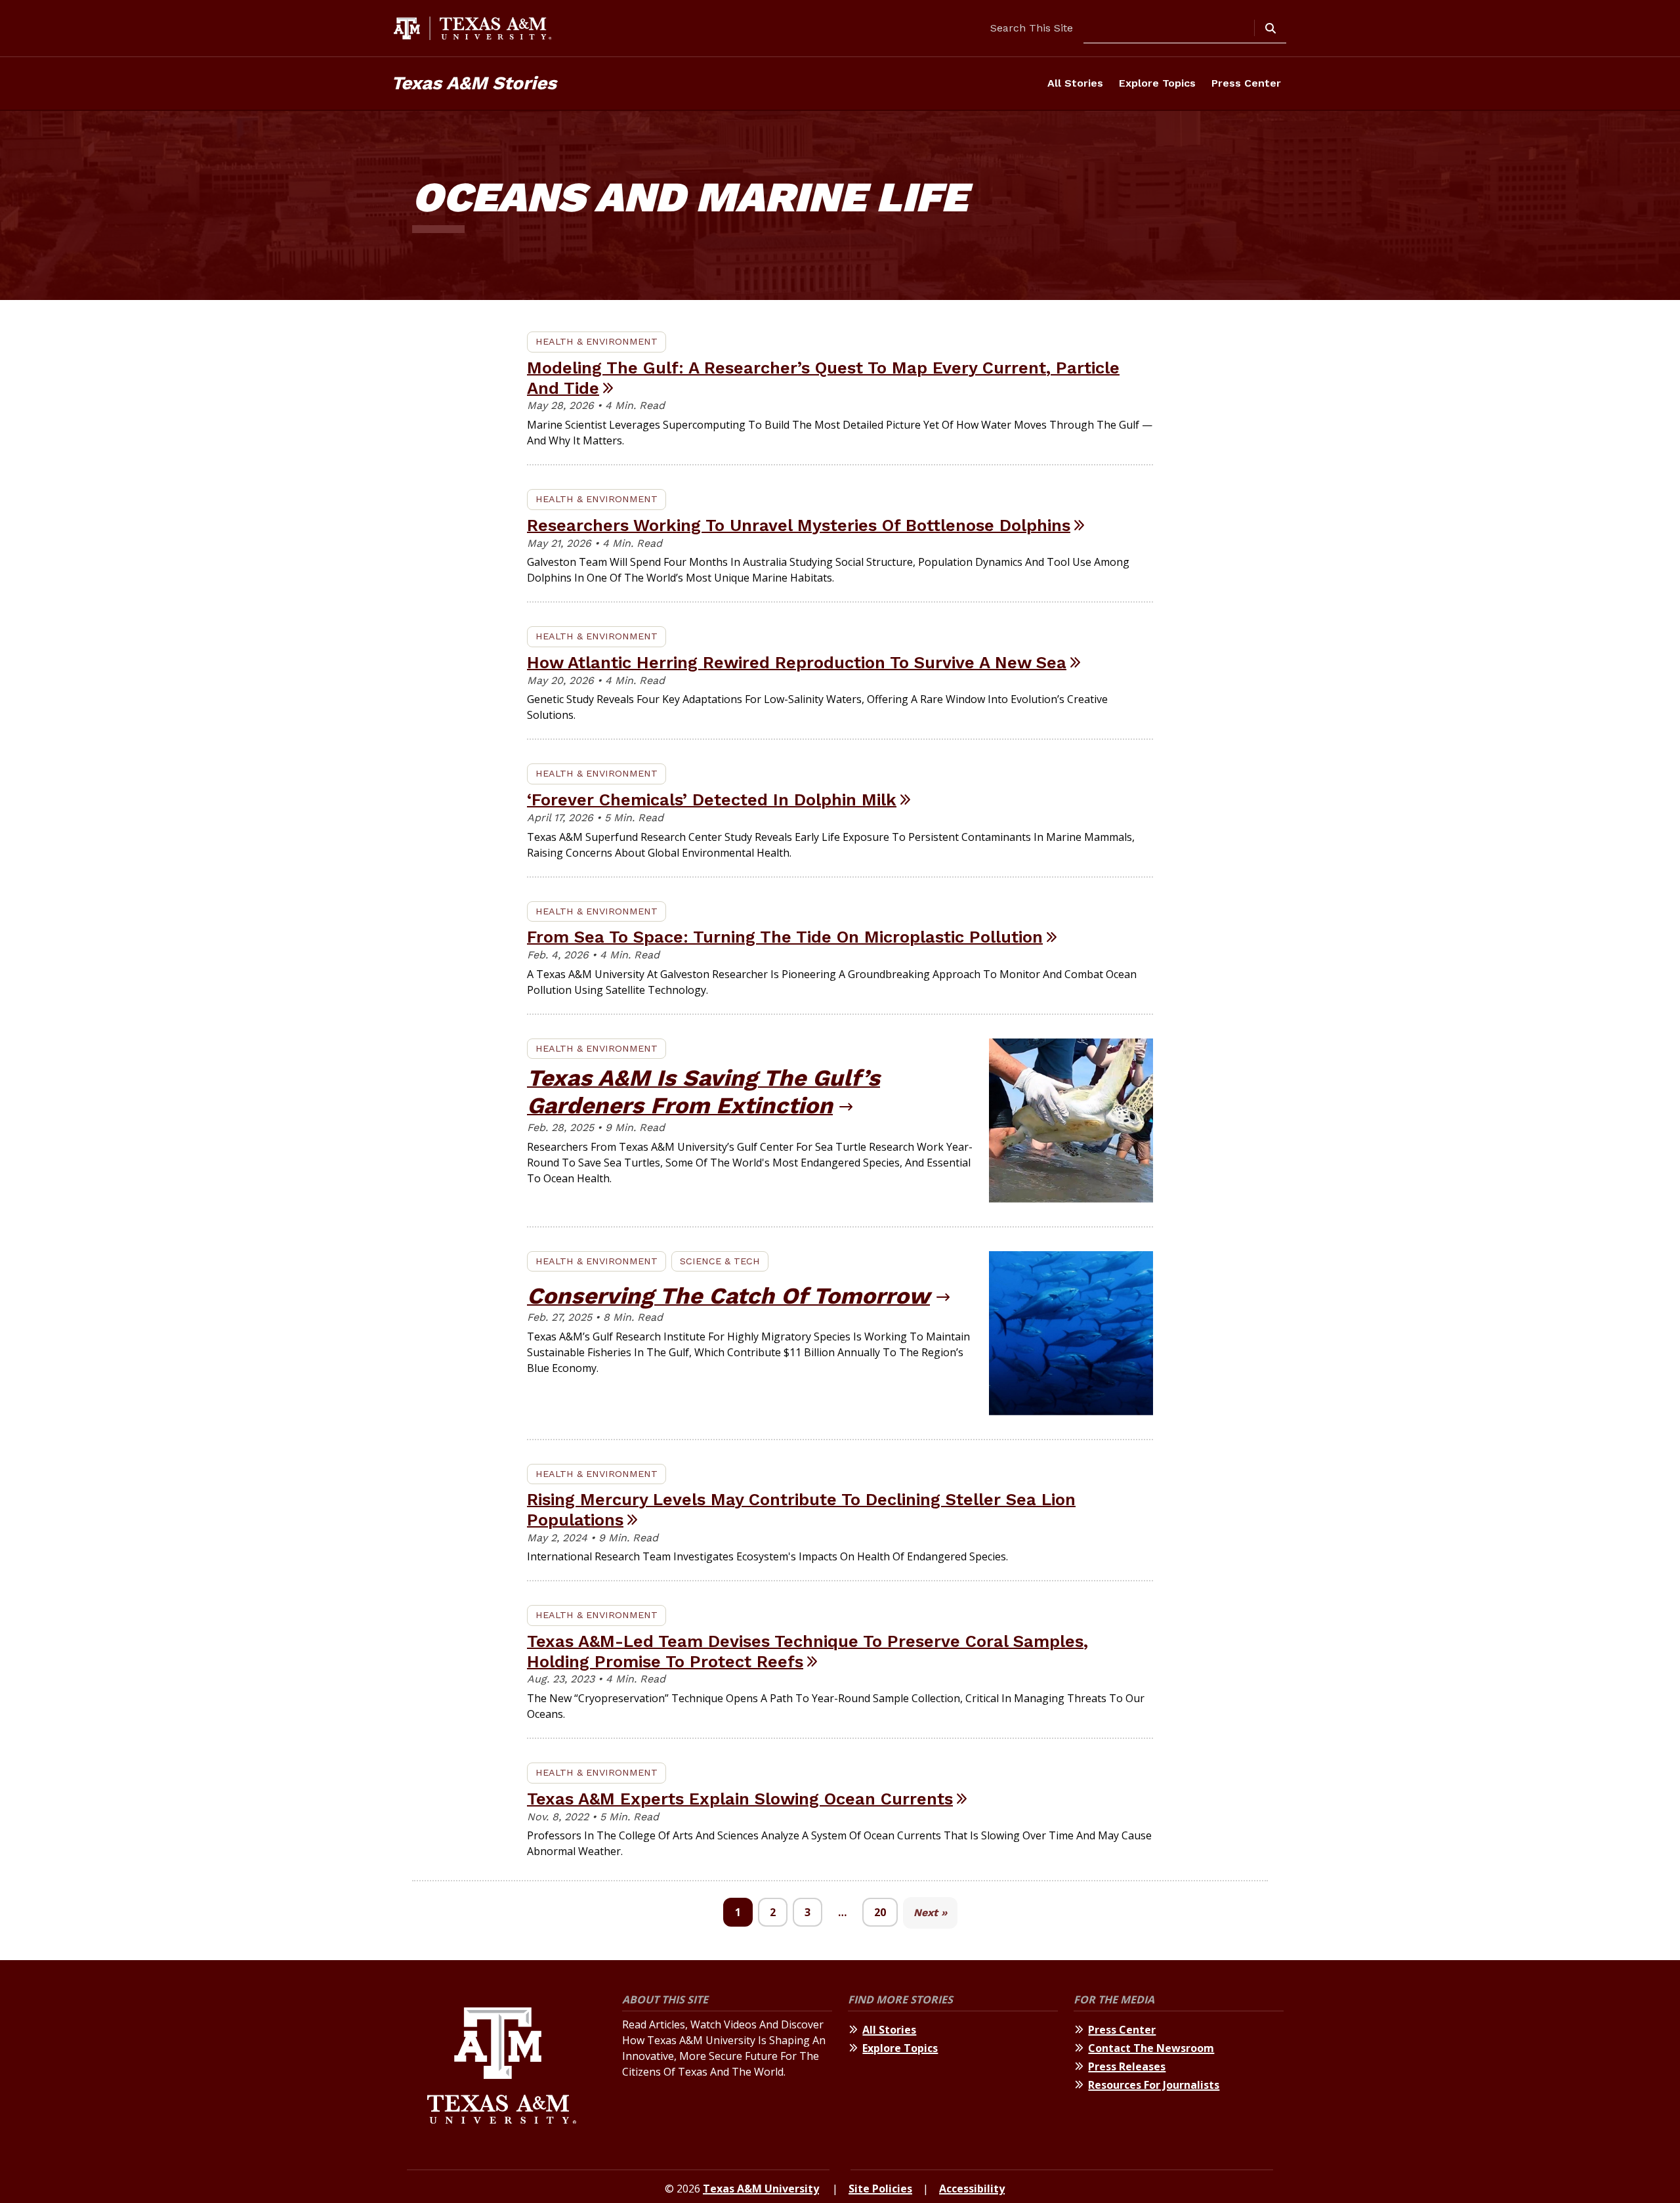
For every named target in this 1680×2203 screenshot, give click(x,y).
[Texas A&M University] (502, 2067)
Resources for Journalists (1154, 2085)
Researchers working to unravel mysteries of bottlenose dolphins (799, 525)
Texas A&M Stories (474, 83)
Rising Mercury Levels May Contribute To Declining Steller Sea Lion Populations (801, 1509)
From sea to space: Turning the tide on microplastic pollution (785, 937)
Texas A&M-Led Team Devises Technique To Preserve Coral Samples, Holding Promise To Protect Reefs (808, 1651)
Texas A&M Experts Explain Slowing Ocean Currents (740, 1799)
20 (880, 1912)
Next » (930, 1913)
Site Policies (880, 2189)
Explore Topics (1157, 83)
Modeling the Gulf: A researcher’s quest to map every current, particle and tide (823, 378)
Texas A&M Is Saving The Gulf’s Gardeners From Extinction (703, 1092)
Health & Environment (597, 341)
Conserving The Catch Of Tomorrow (728, 1296)
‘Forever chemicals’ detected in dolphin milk (712, 800)
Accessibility (972, 2189)
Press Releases (1127, 2066)
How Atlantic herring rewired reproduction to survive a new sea (797, 662)
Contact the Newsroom (1151, 2048)
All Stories (1075, 83)
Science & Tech (720, 1261)
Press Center (1246, 83)
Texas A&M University (761, 2189)
